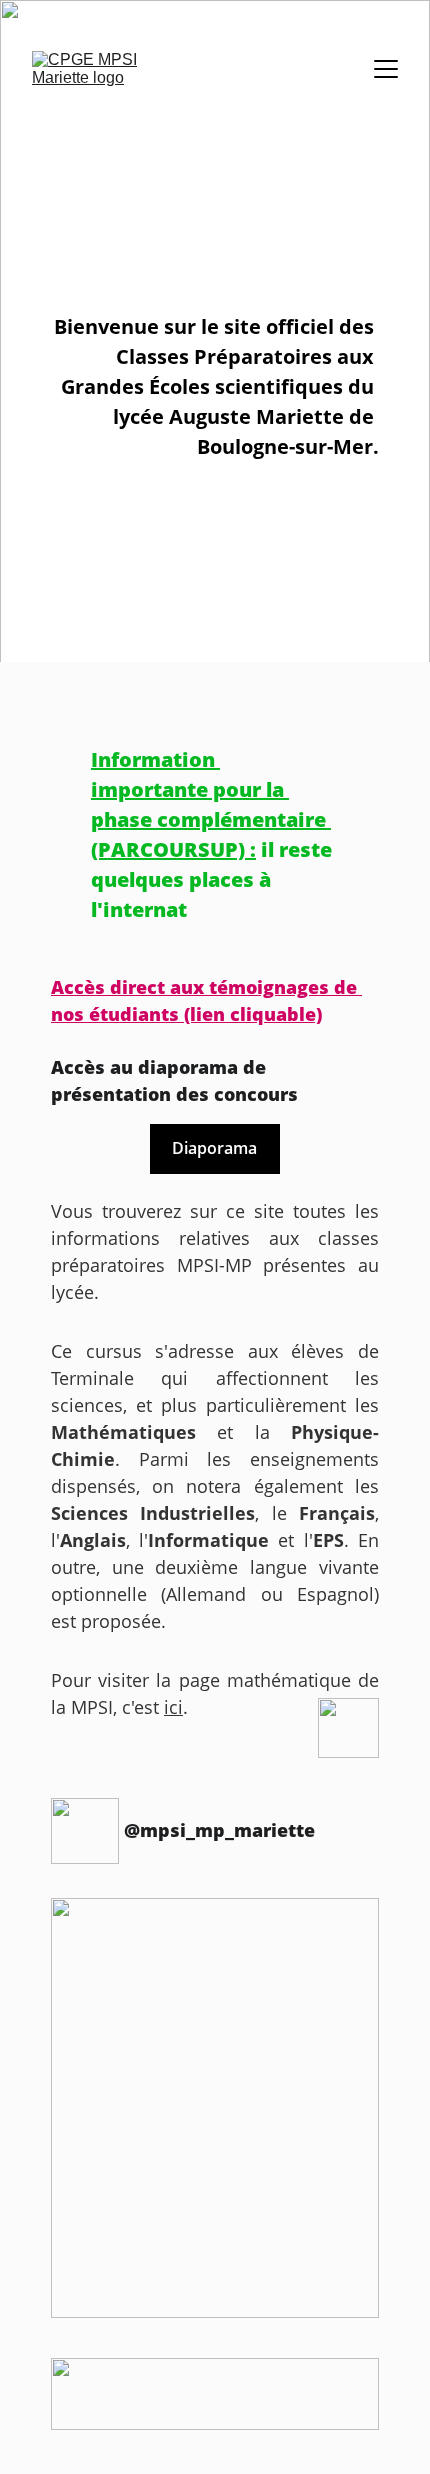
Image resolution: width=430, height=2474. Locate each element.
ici (173, 1707)
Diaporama (214, 1148)
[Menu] (386, 69)
